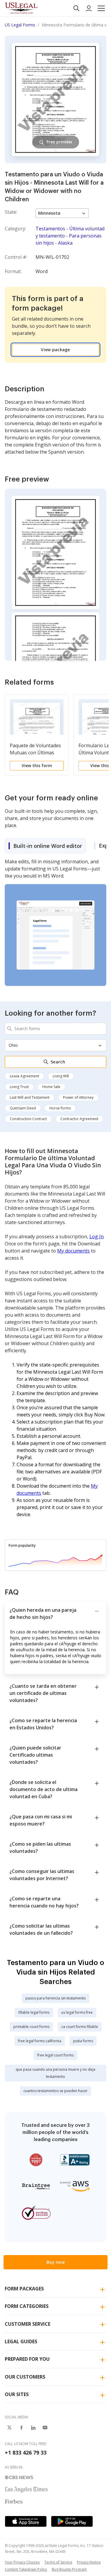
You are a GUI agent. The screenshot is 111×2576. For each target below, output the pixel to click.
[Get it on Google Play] (72, 2521)
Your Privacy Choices (22, 2562)
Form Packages (24, 2289)
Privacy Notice (89, 2562)
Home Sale (51, 1087)
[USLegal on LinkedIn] (33, 2428)
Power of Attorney (78, 1097)
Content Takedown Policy (26, 2569)
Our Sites (17, 2394)
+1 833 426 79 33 (26, 2452)
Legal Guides (21, 2341)
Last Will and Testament (30, 1097)
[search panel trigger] (76, 8)
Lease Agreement (24, 1076)
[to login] (89, 8)
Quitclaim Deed (23, 1108)
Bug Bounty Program (69, 2569)
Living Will (61, 1076)
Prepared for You (27, 2359)
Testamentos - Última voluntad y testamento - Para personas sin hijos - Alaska (70, 236)
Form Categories (27, 2306)
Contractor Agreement (79, 1119)
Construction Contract (28, 1119)
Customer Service (28, 2324)
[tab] (45, 846)
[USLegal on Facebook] (21, 2428)
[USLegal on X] (9, 2428)
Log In (96, 1236)
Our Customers (25, 2377)
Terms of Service (58, 2562)
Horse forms (60, 1108)
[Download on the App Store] (26, 2521)
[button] (101, 8)
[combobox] (55, 1029)
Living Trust (19, 1087)
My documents (73, 1251)
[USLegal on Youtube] (45, 2428)
